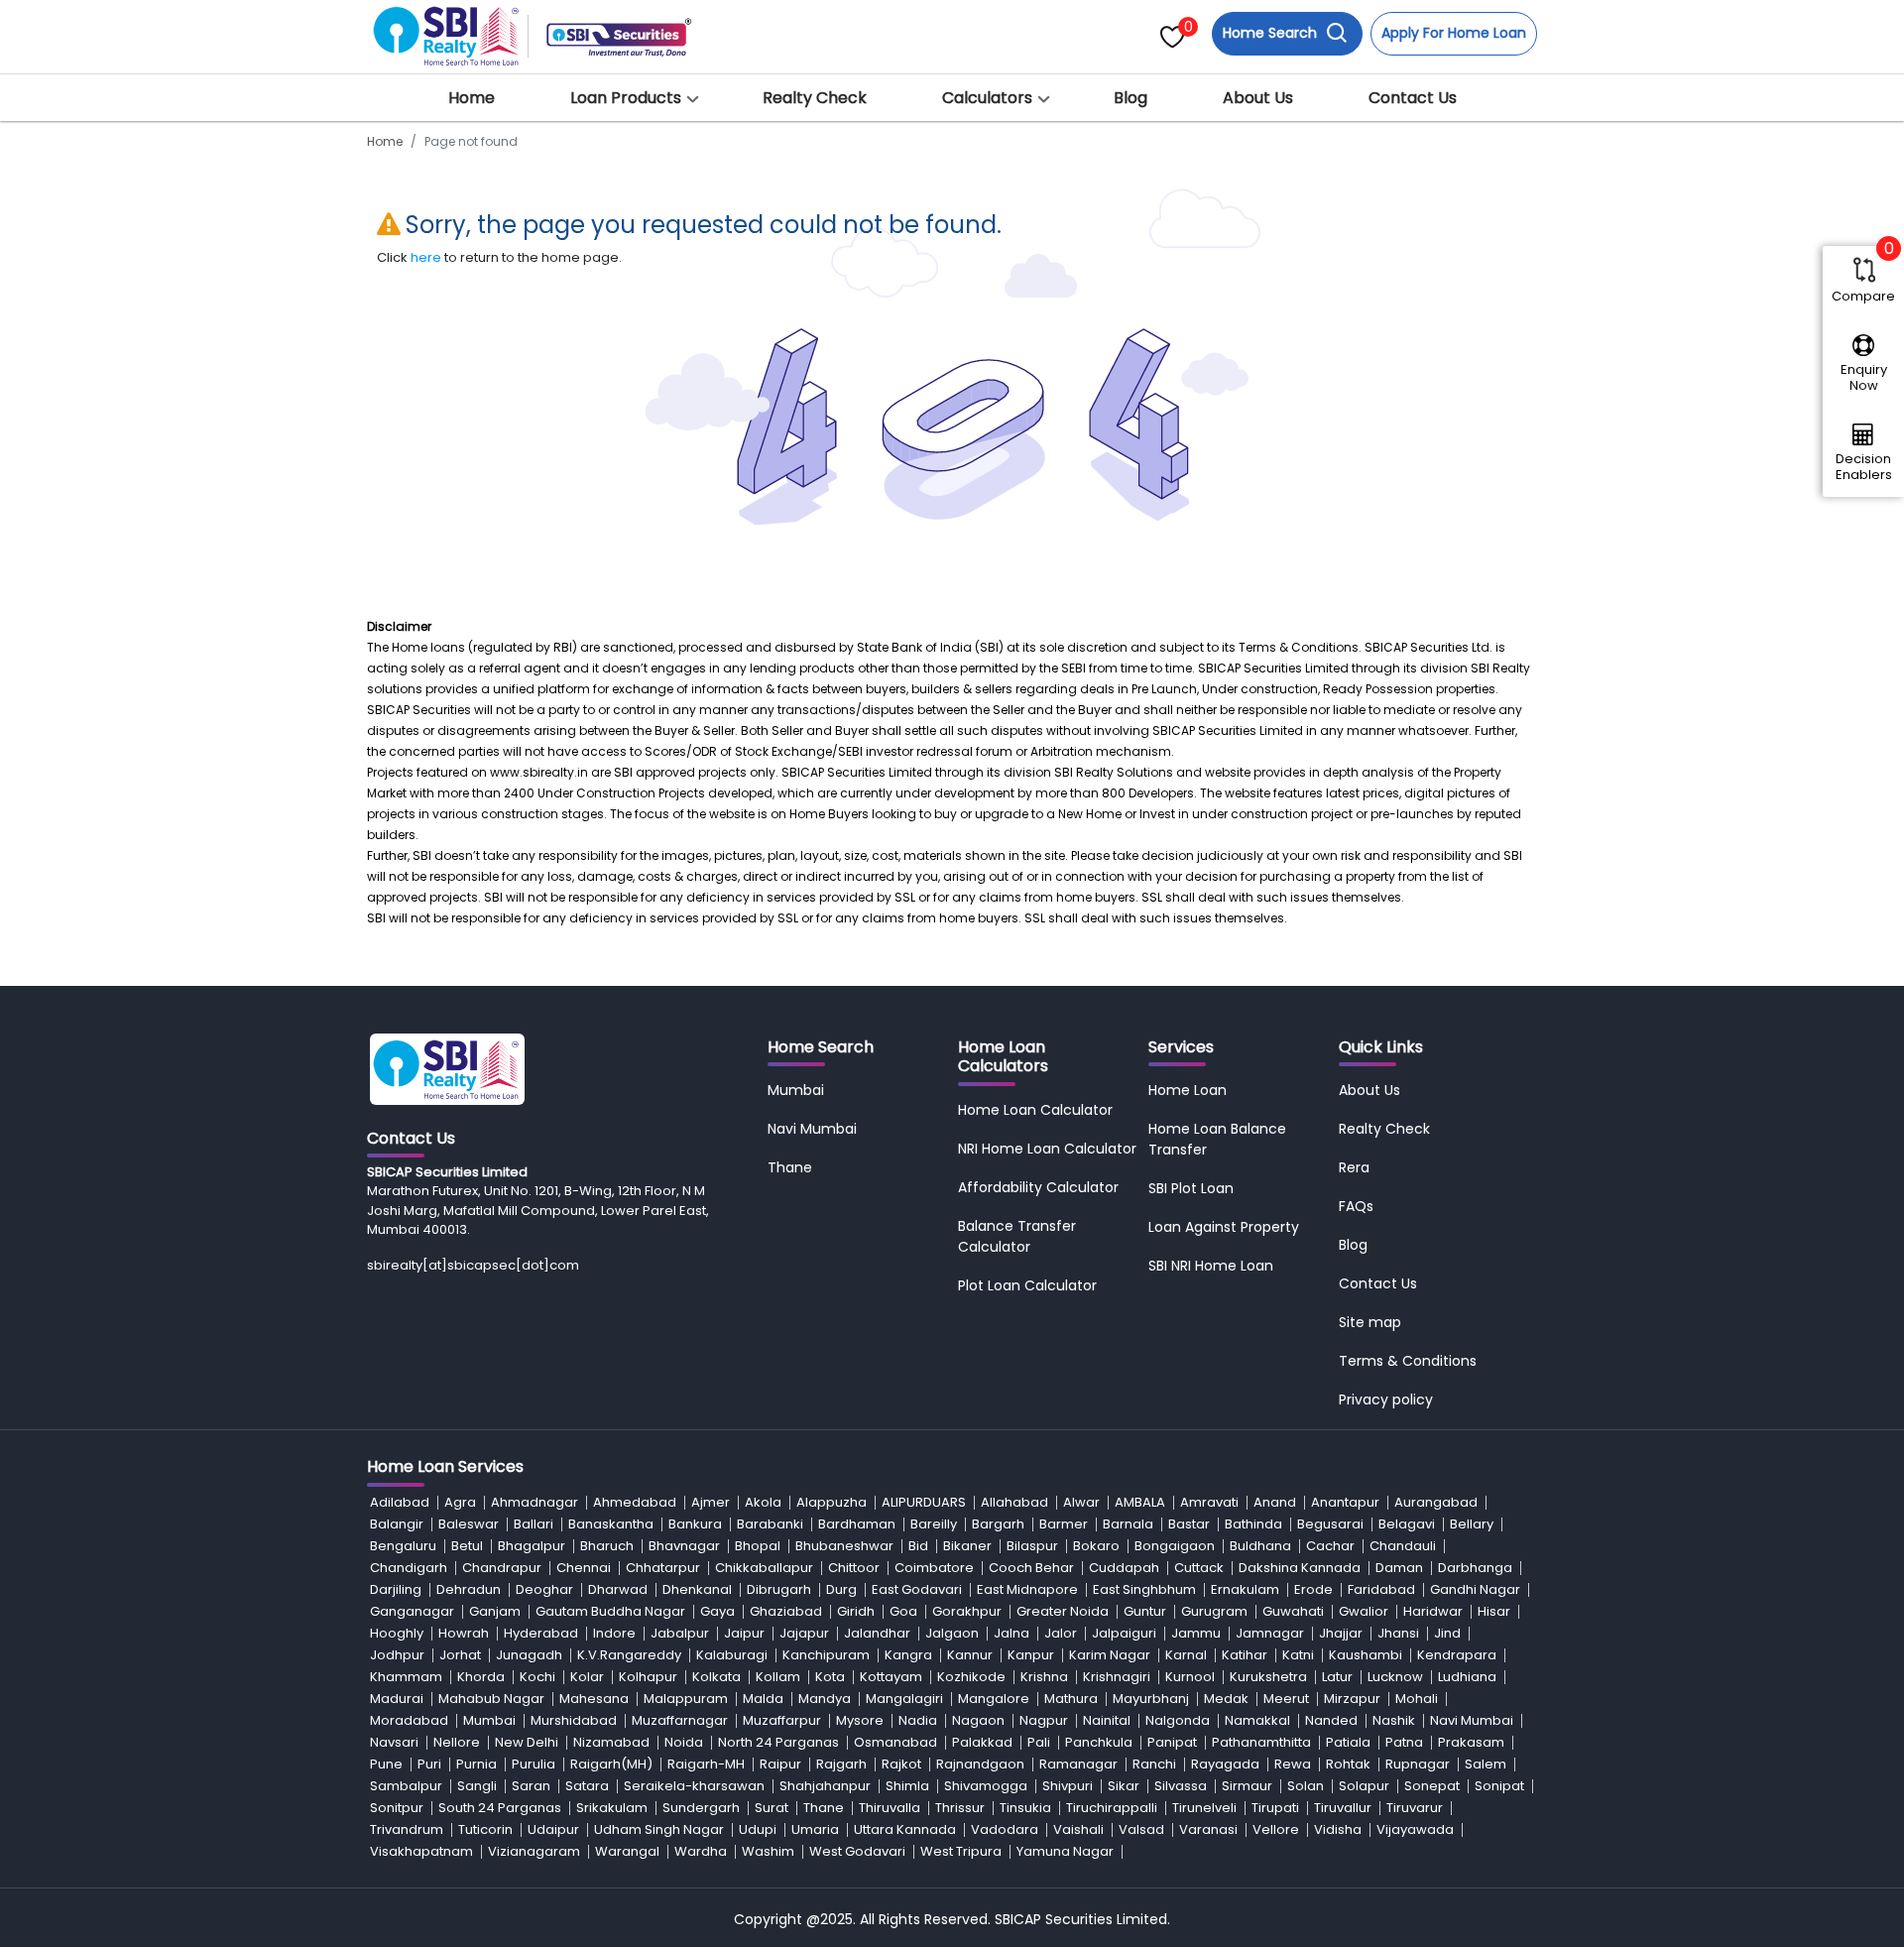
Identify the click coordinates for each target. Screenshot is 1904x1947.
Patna (1404, 1742)
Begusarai (1330, 1524)
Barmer (1064, 1524)
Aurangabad (1436, 1502)
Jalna (1011, 1633)
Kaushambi (1366, 1655)
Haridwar (1433, 1611)
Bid (918, 1546)
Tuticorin (485, 1829)
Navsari (394, 1742)
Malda (763, 1699)
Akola (763, 1502)
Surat (772, 1808)
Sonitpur (397, 1808)
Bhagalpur (532, 1546)
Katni (1298, 1655)
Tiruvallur (1343, 1808)
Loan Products (626, 98)
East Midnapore (1027, 1589)
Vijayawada (1415, 1829)
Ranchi (1154, 1764)
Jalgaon (952, 1633)
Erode (1313, 1589)
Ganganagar (412, 1611)
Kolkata (716, 1677)
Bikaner (967, 1546)
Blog (1130, 98)
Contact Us (1413, 98)
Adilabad (400, 1502)
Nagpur (1044, 1720)
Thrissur (960, 1808)
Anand (1275, 1502)
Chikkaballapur (764, 1568)
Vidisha (1338, 1829)
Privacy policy (1386, 1399)
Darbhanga (1475, 1568)
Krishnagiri (1117, 1677)
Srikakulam (612, 1808)
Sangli (477, 1786)
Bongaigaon (1175, 1546)
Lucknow (1395, 1677)
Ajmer (711, 1502)
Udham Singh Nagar (659, 1829)
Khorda (481, 1677)
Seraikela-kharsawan (694, 1786)
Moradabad (409, 1720)
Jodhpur (397, 1655)
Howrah (464, 1633)
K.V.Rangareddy (629, 1655)
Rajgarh (841, 1764)
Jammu (1196, 1633)
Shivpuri (1068, 1786)
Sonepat (1432, 1786)
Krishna (1044, 1677)
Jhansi (1398, 1633)
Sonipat (1499, 1786)
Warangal (627, 1851)
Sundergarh (701, 1808)
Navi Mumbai (812, 1129)
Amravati (1209, 1502)
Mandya (825, 1699)
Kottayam (891, 1677)
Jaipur (744, 1633)
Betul (467, 1546)
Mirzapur (1352, 1699)
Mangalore (994, 1699)
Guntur (1145, 1611)
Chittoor (854, 1568)
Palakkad (982, 1742)
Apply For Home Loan (1454, 33)
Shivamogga (986, 1786)
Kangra (908, 1655)
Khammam (406, 1677)
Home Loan (1188, 1090)
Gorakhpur (967, 1611)
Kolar (587, 1677)
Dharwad (618, 1589)
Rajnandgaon (980, 1764)
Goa (903, 1611)
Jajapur (804, 1633)
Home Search (1272, 33)
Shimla (907, 1786)
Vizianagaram (534, 1851)
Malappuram (686, 1699)
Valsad (1141, 1829)
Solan (1306, 1786)
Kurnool (1190, 1677)
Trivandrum (407, 1829)
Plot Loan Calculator (1027, 1285)
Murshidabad (574, 1720)
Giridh (856, 1611)
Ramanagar (1078, 1764)
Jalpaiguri (1124, 1633)
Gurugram (1214, 1611)
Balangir (397, 1524)
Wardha (701, 1851)
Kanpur (1031, 1655)
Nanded (1331, 1720)
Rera (1354, 1167)
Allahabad (1014, 1502)
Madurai (397, 1699)
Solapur (1364, 1786)
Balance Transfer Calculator (1017, 1236)
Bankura (695, 1524)
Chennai (584, 1568)
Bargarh (998, 1524)
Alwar (1081, 1502)
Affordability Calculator (1038, 1187)
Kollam (778, 1677)
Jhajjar (1341, 1633)
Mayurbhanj (1151, 1699)
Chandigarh (409, 1568)
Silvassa (1181, 1786)
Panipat (1172, 1742)
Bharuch (607, 1546)
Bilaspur (1032, 1546)
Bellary (1472, 1524)
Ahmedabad (635, 1502)
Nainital (1107, 1720)
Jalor (1061, 1633)
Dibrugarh (779, 1589)
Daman (1399, 1568)
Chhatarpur (663, 1568)
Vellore (1276, 1829)
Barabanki (770, 1524)
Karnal (1186, 1655)
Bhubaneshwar (844, 1546)
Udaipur (553, 1829)
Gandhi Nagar (1475, 1589)
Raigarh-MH (706, 1764)
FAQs (1356, 1206)
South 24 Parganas (500, 1808)
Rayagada (1225, 1764)
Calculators (987, 98)
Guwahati (1293, 1611)
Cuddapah (1124, 1568)
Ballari (534, 1524)
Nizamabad (611, 1742)
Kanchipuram (826, 1655)
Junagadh (529, 1655)
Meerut (1286, 1699)
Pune (386, 1764)
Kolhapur (648, 1677)
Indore (614, 1633)
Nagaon (978, 1720)
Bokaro (1096, 1546)
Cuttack (1199, 1568)
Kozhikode (971, 1677)
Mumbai (796, 1090)
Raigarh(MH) (611, 1764)
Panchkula (1099, 1742)
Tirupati (1275, 1808)
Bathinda (1253, 1524)
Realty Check (815, 98)
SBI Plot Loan (1191, 1188)
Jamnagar (1270, 1633)
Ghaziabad (786, 1611)
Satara (587, 1786)
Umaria (815, 1829)
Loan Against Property (1224, 1227)
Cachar (1330, 1546)
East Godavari (917, 1589)
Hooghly (397, 1633)
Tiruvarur (1415, 1808)
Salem (1486, 1764)
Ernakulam (1245, 1589)
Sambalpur (406, 1786)
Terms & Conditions (1408, 1361)
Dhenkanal (697, 1589)
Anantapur (1345, 1502)
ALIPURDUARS (924, 1502)
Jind (1447, 1633)
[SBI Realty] (447, 30)
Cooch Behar (1031, 1568)
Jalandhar (877, 1633)
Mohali (1417, 1699)
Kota (830, 1677)
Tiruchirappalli (1112, 1808)
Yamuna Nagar (1065, 1851)
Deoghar (544, 1589)
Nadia (918, 1720)
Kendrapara (1457, 1655)
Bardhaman (857, 1524)
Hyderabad (541, 1633)
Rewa (1293, 1764)
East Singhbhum (1144, 1589)
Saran (531, 1786)
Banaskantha (611, 1524)
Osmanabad (895, 1742)
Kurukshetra (1268, 1677)
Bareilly (934, 1524)
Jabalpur (680, 1633)
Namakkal (1257, 1720)
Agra (460, 1502)
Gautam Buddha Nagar (610, 1611)
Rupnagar (1418, 1764)
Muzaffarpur (782, 1720)
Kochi (537, 1677)
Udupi (758, 1829)
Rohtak (1348, 1764)
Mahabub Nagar (491, 1699)
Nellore (457, 1742)
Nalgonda (1178, 1720)
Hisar (1494, 1611)
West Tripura (961, 1851)
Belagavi (1407, 1524)
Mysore (860, 1720)
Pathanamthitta (1261, 1742)
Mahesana (594, 1699)
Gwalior (1364, 1611)
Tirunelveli (1204, 1808)
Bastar (1189, 1524)
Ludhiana (1467, 1677)
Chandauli (1403, 1546)
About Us (1258, 98)
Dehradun (469, 1589)
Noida (684, 1742)
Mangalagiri (904, 1699)
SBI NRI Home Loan (1211, 1266)
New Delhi (527, 1742)
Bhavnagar (684, 1546)
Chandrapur (502, 1568)
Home (472, 98)
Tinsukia (1025, 1808)
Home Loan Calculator (1035, 1110)
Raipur (780, 1764)
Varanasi (1208, 1829)
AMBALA (1140, 1502)
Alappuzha (832, 1502)
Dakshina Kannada (1300, 1568)
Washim (768, 1851)
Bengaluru (403, 1546)
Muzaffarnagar (680, 1720)
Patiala (1348, 1742)
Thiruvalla (890, 1808)
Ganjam (495, 1611)
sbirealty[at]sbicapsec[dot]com (473, 1265)
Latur (1337, 1677)
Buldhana (1260, 1546)
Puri (429, 1764)
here (426, 257)
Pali (1039, 1742)
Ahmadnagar (535, 1502)
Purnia (476, 1764)
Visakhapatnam (421, 1851)
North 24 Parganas (778, 1742)
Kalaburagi (732, 1655)
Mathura (1071, 1699)
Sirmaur (1247, 1786)
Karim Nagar (1110, 1655)
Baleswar (469, 1524)
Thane (790, 1167)
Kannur (970, 1655)
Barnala (1128, 1524)
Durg (841, 1589)
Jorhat (460, 1655)
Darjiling (396, 1589)
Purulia (534, 1764)
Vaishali (1078, 1829)
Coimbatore (934, 1568)
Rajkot (901, 1764)
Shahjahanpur (825, 1786)
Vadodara (1005, 1829)
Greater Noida (1063, 1611)
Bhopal (758, 1546)
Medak (1226, 1699)
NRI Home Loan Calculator (1047, 1149)
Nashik (1394, 1720)
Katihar (1245, 1655)
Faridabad (1381, 1589)
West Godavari (857, 1851)
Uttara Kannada (905, 1829)
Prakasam (1471, 1742)
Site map (1370, 1322)
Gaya (717, 1611)
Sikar (1124, 1786)
